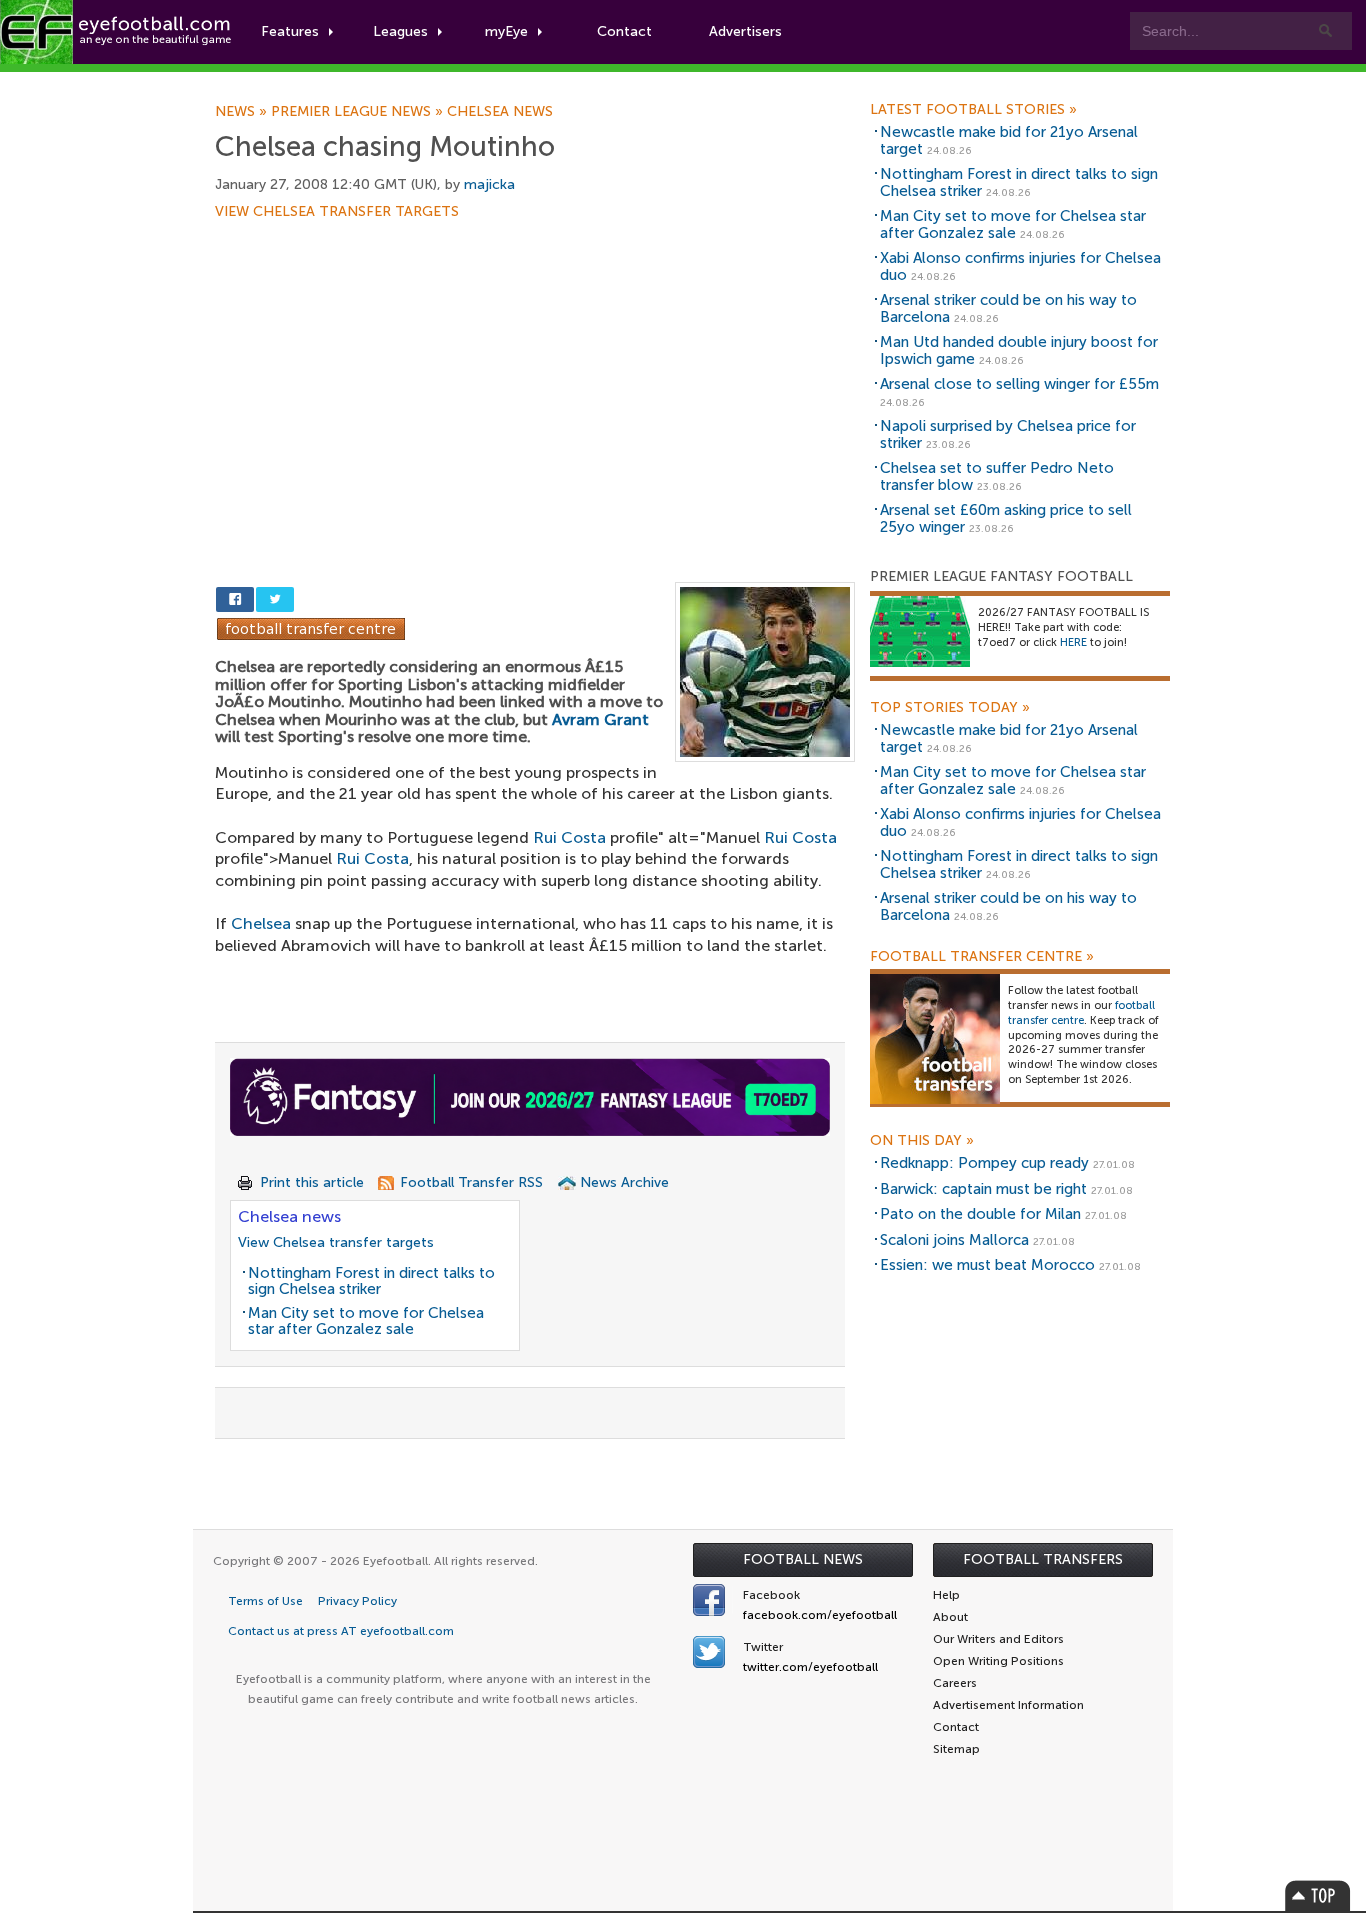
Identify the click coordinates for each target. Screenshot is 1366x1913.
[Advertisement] (535, 367)
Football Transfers (1043, 1559)
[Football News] (117, 32)
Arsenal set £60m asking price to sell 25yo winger (1006, 518)
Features (290, 31)
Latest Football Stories (973, 110)
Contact (624, 31)
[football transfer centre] (935, 1038)
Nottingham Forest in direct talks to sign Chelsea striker (371, 1281)
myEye (506, 31)
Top (1318, 1895)
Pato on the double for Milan (980, 1214)
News (243, 112)
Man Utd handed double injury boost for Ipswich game (1019, 350)
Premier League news (359, 112)
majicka (489, 184)
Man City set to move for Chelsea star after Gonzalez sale (366, 1321)
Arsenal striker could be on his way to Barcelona (1008, 308)
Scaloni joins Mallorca (954, 1240)
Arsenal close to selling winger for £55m (1019, 384)
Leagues (400, 31)
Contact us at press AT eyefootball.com (341, 1631)
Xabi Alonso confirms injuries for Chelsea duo (1020, 266)
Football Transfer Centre (982, 957)
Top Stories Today (950, 708)
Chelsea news (500, 112)
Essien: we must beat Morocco (987, 1265)
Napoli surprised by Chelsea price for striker (1008, 434)
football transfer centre (1081, 1013)
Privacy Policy (357, 1601)
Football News (803, 1559)
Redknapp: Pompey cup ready (984, 1163)
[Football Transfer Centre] (311, 627)
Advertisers (745, 31)
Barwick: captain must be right (983, 1189)
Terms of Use (265, 1601)
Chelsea (261, 923)
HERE (1073, 642)
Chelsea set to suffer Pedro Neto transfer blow (997, 476)
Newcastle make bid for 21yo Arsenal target (1009, 140)
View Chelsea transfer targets (337, 212)
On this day (922, 1141)
